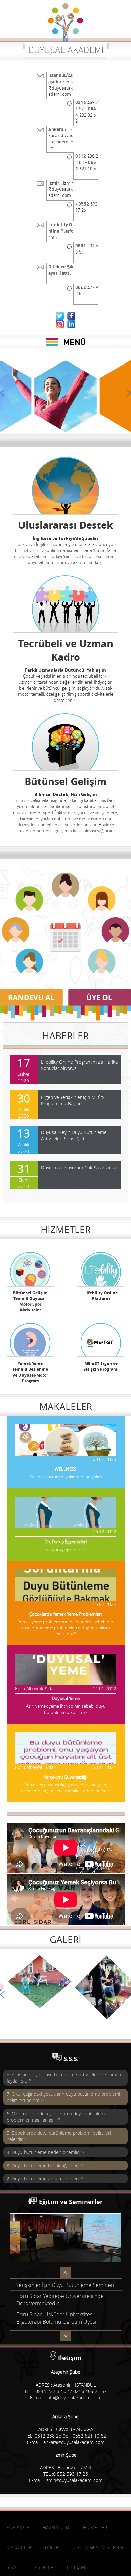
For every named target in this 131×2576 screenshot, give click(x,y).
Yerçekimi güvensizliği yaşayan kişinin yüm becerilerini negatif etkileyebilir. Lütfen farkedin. (65, 1788)
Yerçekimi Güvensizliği (66, 1777)
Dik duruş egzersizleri (65, 1549)
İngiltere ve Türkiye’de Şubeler (66, 538)
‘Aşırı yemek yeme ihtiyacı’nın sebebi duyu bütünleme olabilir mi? (66, 1709)
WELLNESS (65, 1469)
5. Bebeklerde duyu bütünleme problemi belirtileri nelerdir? (59, 2136)
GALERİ (65, 1939)
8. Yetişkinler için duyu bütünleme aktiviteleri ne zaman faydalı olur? (64, 2078)
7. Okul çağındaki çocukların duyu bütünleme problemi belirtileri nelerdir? (63, 2097)
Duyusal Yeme (66, 1698)
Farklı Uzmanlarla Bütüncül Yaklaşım (65, 670)
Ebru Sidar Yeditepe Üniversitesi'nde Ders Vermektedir (60, 2288)
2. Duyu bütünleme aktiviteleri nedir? (45, 2178)
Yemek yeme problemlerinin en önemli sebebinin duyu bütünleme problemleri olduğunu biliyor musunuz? (66, 1628)
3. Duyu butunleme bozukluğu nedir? (45, 2165)
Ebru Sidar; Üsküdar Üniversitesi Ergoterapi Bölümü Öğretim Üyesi (56, 2306)
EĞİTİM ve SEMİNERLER (98, 2562)
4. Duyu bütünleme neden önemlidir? (46, 2152)
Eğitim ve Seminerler (71, 2202)
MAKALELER (66, 1407)
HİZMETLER (66, 1229)
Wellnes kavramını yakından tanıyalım (65, 1477)
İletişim (70, 2373)
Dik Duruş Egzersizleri (65, 1542)
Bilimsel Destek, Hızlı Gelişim (66, 794)
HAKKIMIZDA (56, 2542)
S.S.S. (71, 2059)
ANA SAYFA (18, 2542)
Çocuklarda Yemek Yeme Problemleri (65, 1614)
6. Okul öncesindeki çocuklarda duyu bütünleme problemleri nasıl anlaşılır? (57, 2117)
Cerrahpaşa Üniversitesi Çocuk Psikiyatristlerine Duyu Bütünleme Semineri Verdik (56, 2328)
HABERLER (65, 1036)
